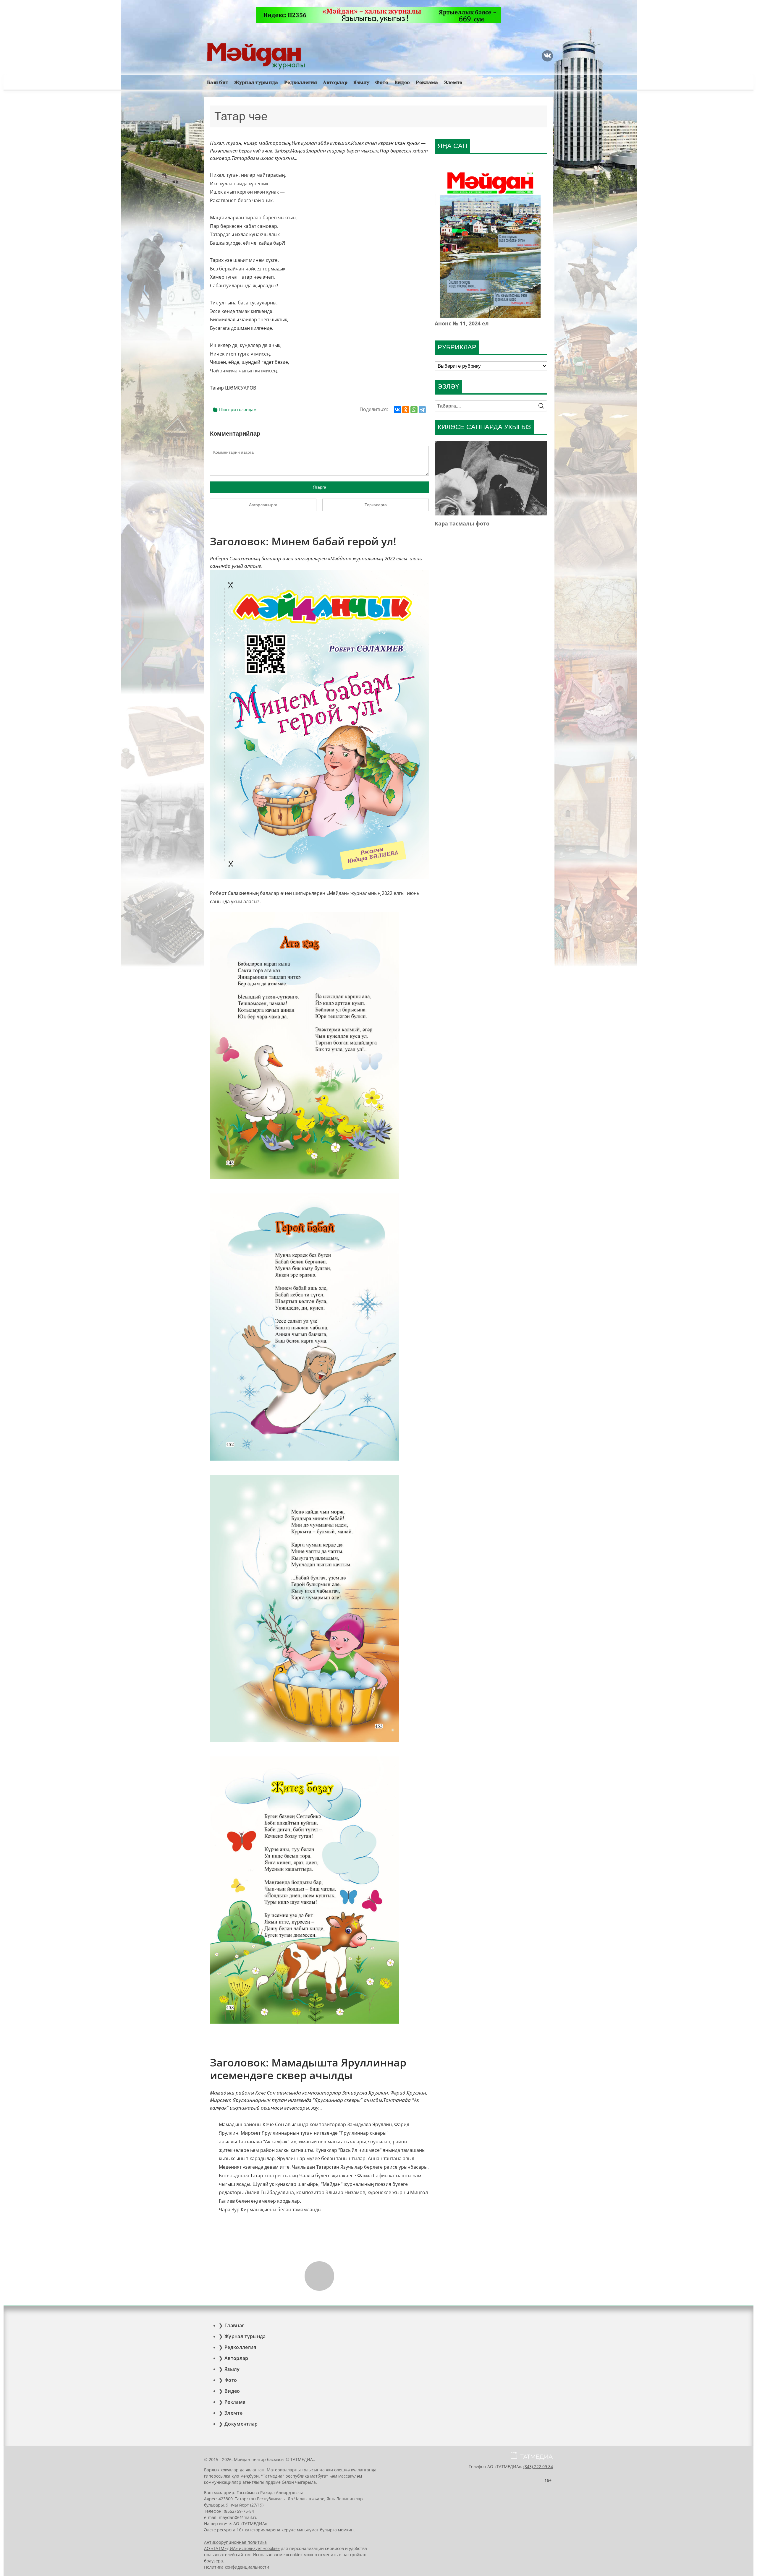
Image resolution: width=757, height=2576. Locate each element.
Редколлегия (301, 82)
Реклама (427, 82)
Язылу (361, 82)
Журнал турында (256, 82)
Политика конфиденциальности (237, 2567)
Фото (382, 82)
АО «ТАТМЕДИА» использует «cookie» (242, 2548)
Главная (234, 2325)
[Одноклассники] (406, 410)
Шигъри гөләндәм (238, 409)
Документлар (241, 2424)
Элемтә (453, 82)
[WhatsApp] (414, 410)
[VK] (547, 56)
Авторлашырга (263, 505)
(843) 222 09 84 (538, 2466)
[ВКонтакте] (397, 410)
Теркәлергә (376, 505)
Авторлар (335, 82)
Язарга (320, 487)
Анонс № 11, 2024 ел (462, 323)
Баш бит (218, 82)
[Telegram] (422, 410)
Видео (402, 82)
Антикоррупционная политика (235, 2542)
